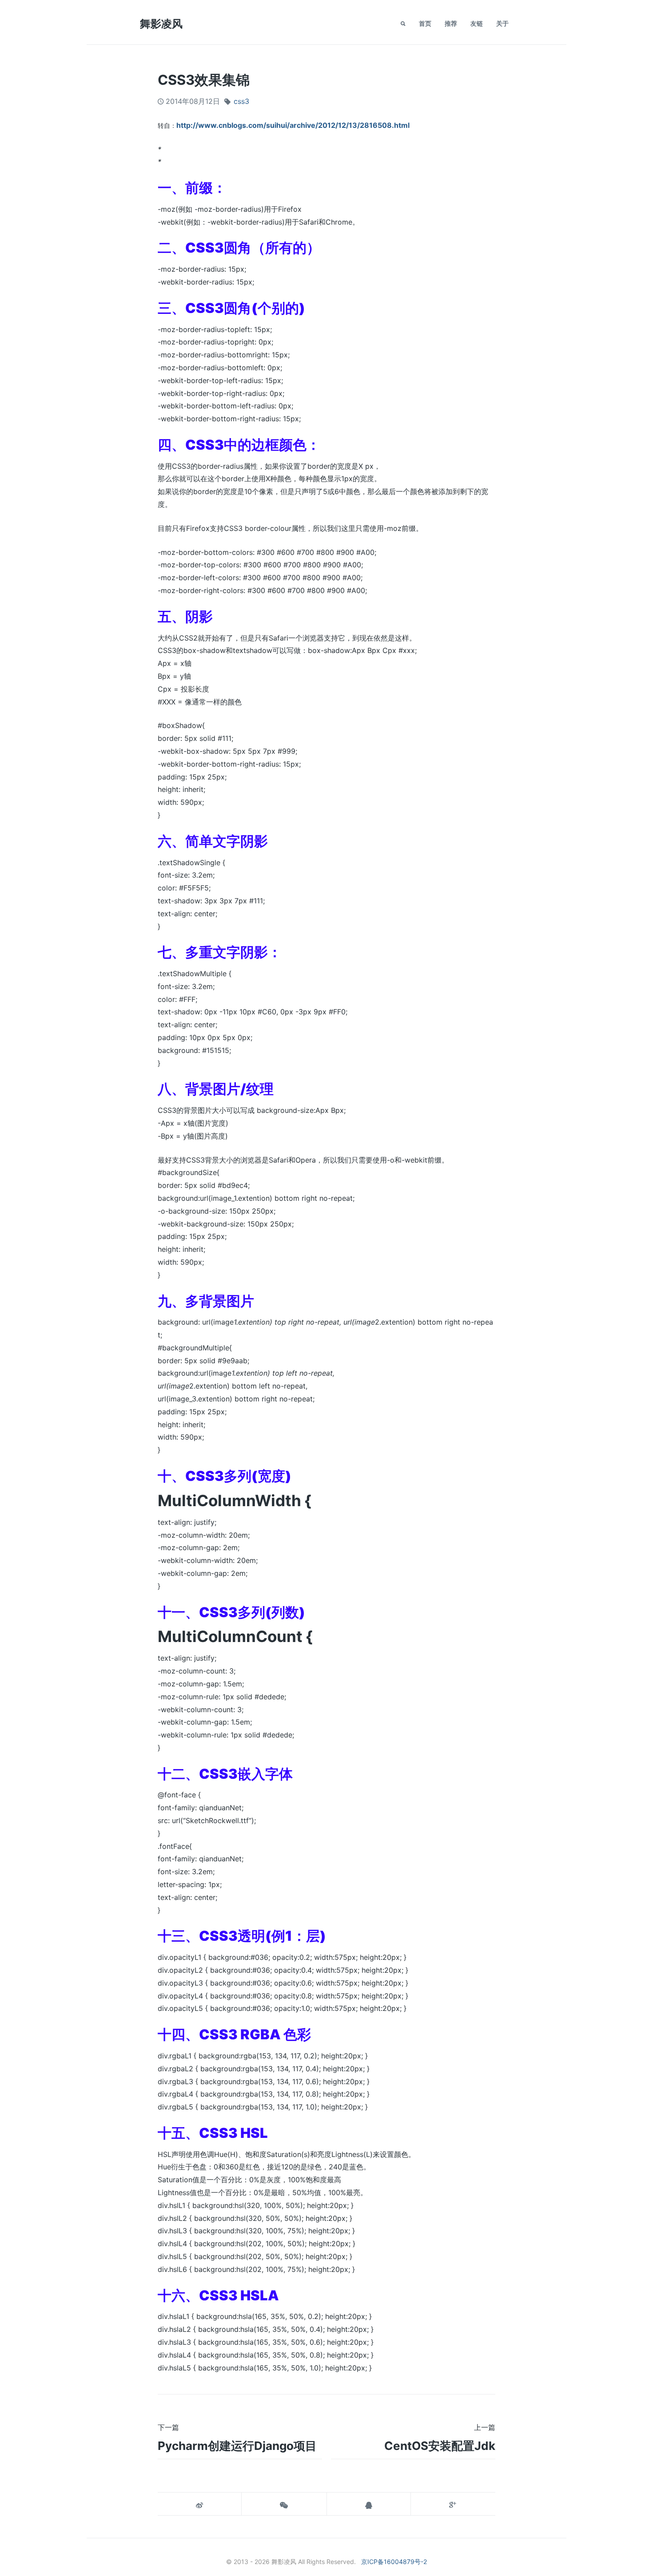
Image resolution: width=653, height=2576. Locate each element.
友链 (477, 23)
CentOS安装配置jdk (440, 2446)
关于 (502, 23)
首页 (425, 23)
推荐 (451, 23)
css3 (241, 101)
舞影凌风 (161, 24)
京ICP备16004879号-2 (394, 2562)
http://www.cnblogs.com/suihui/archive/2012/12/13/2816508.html (293, 125)
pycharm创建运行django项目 (237, 2446)
